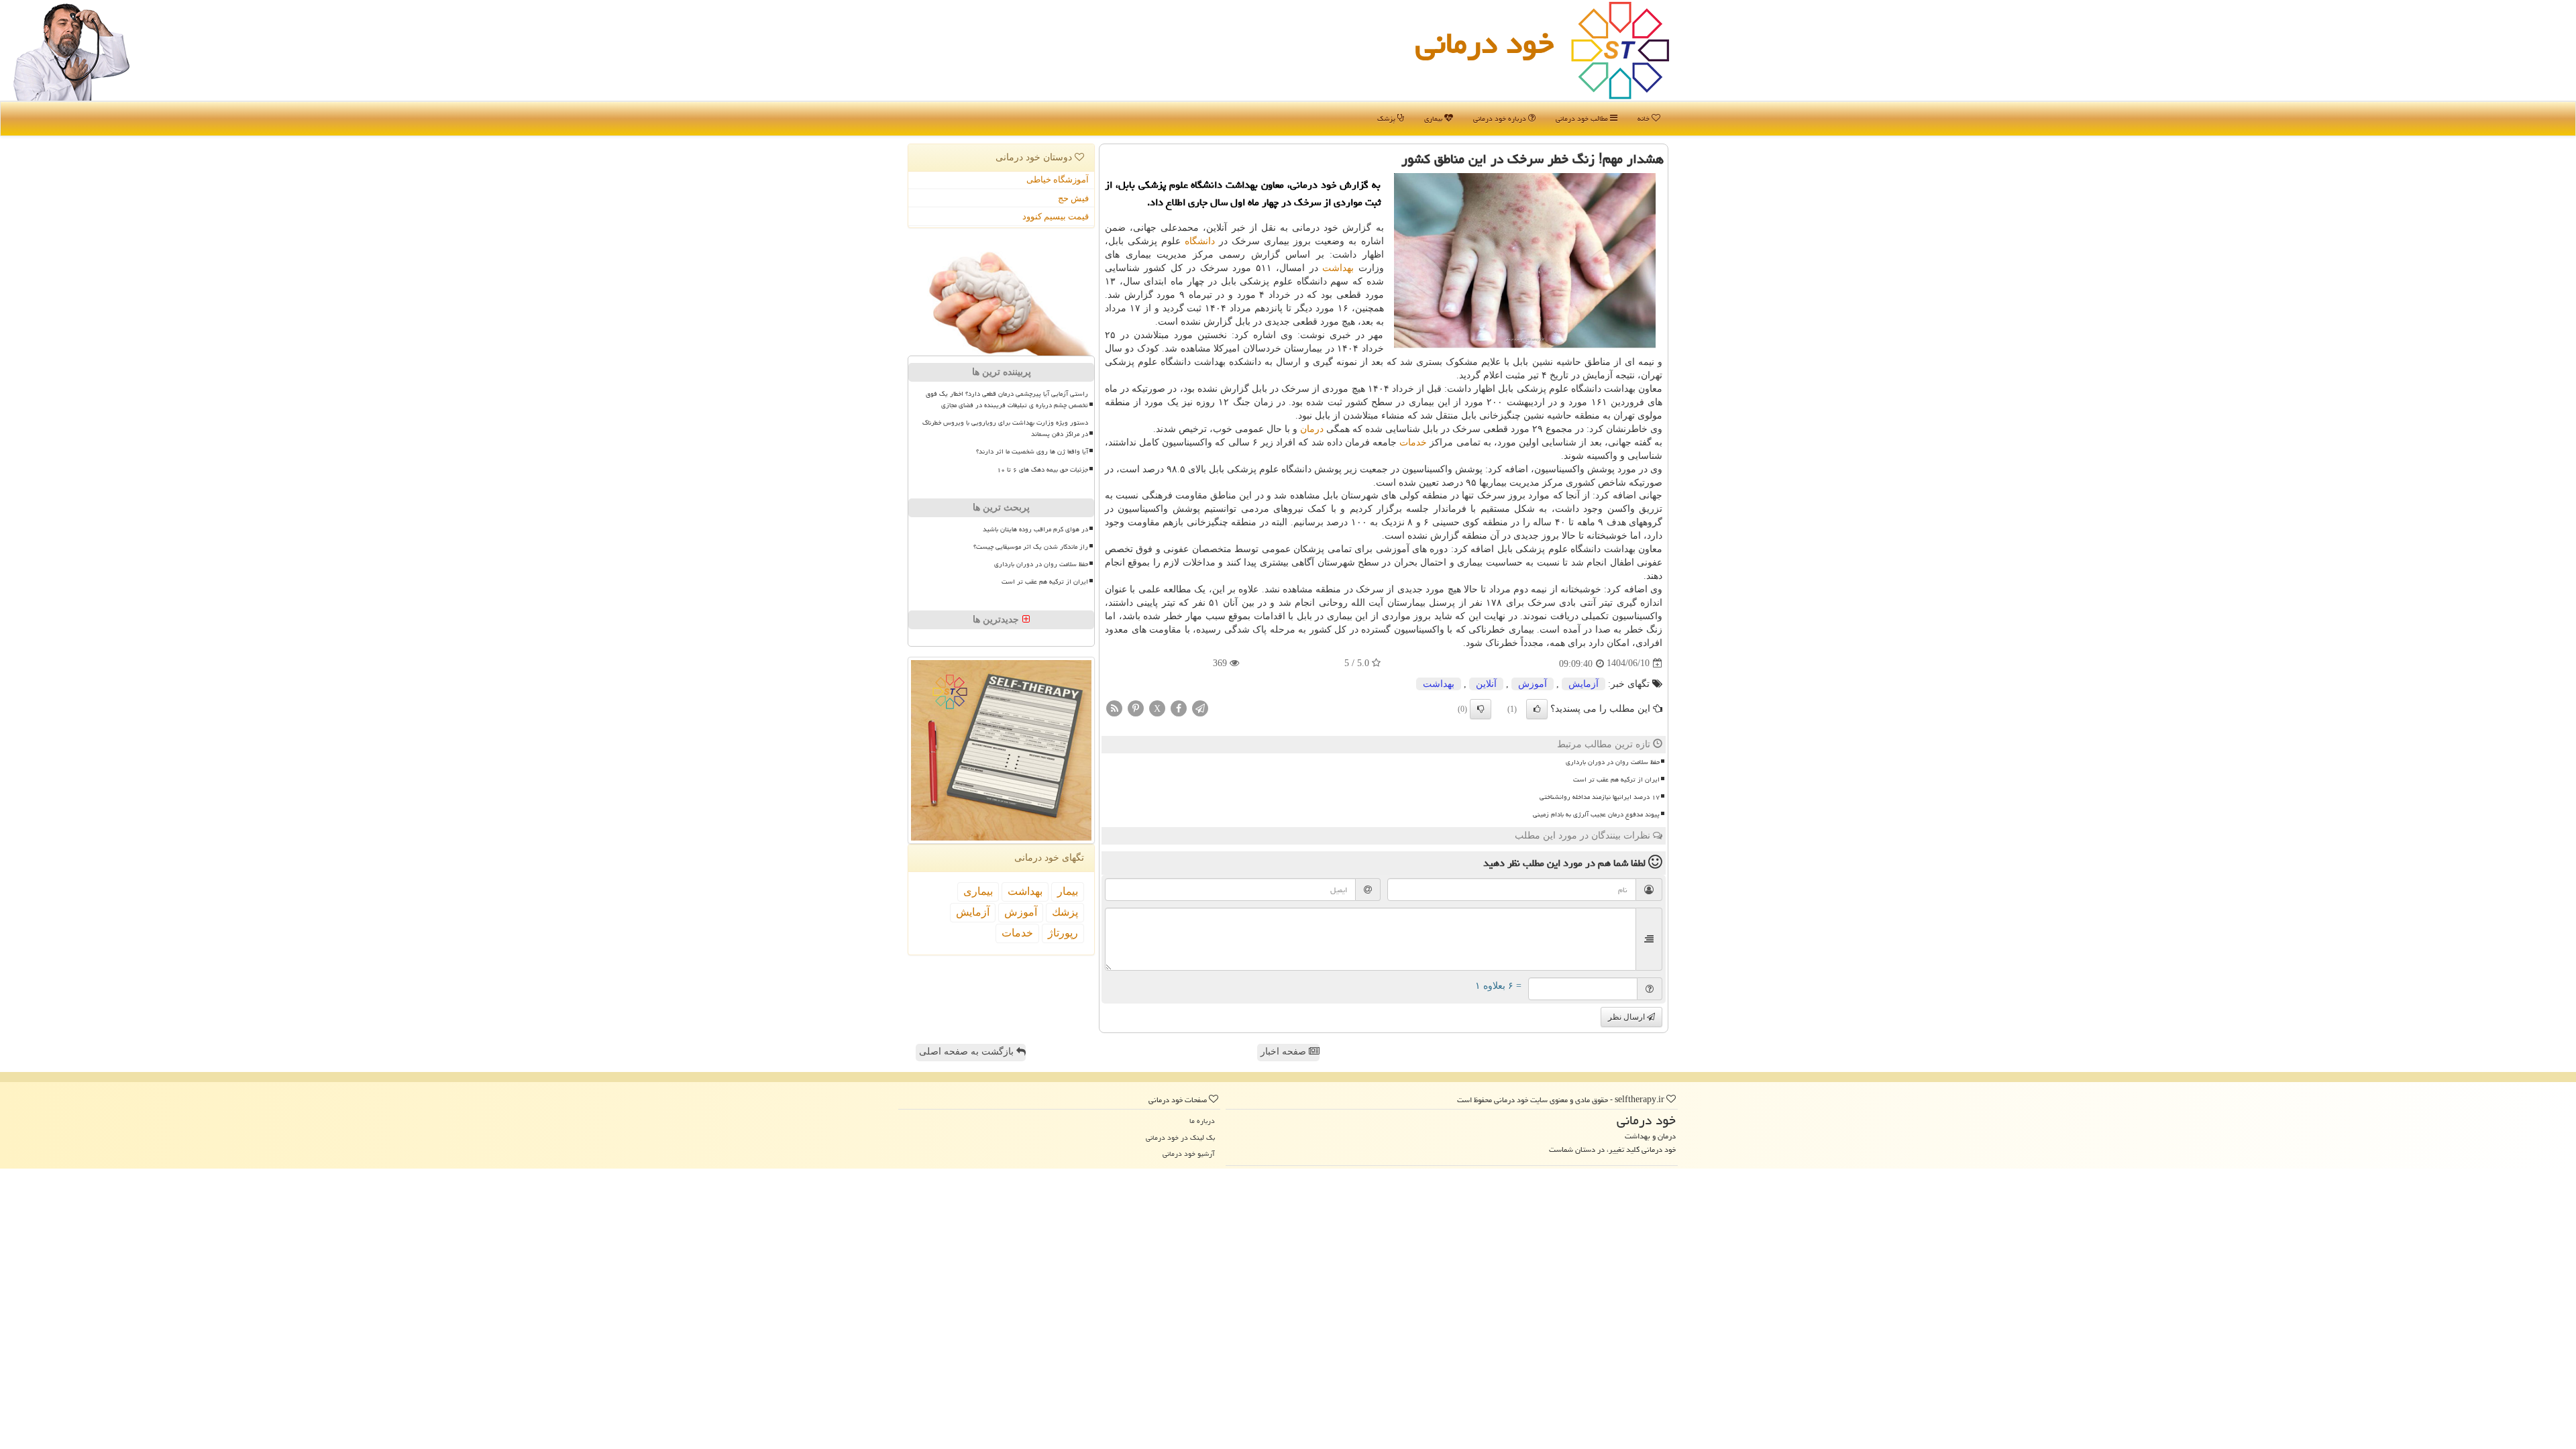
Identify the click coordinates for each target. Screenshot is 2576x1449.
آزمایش (1584, 684)
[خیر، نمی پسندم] (1481, 709)
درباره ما (1202, 1121)
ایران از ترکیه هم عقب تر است (1616, 780)
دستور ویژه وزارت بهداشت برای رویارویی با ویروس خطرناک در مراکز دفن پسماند (1005, 428)
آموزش (1533, 684)
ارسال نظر (1627, 1017)
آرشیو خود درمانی (1189, 1153)
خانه (1645, 118)
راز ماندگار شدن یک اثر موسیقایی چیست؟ (1031, 547)
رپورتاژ (1063, 933)
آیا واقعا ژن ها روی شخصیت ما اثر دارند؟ (1032, 451)
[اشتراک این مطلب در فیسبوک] (1179, 707)
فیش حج (1073, 198)
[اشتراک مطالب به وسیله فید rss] (1114, 707)
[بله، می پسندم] (1537, 709)
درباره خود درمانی (1501, 118)
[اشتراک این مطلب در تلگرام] (1200, 707)
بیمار (1068, 891)
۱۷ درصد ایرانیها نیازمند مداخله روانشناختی (1600, 797)
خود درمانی (1485, 43)
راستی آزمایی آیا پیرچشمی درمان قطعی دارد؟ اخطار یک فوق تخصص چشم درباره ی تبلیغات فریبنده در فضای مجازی (1007, 399)
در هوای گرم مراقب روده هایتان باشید (1035, 529)
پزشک (1387, 118)
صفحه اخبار (1285, 1052)
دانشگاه (1200, 241)
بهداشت (1338, 268)
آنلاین (1486, 684)
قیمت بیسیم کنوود (1056, 216)
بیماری (1434, 118)
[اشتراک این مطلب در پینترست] (1136, 707)
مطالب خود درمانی (1583, 118)
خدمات (1413, 442)
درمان (1312, 429)
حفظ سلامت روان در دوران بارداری (1613, 762)
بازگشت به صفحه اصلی (968, 1052)
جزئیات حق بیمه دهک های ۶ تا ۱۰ (1042, 470)
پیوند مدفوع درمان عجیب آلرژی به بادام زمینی (1596, 814)
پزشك (1065, 912)
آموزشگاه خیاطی (1058, 179)
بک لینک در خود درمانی (1180, 1137)
